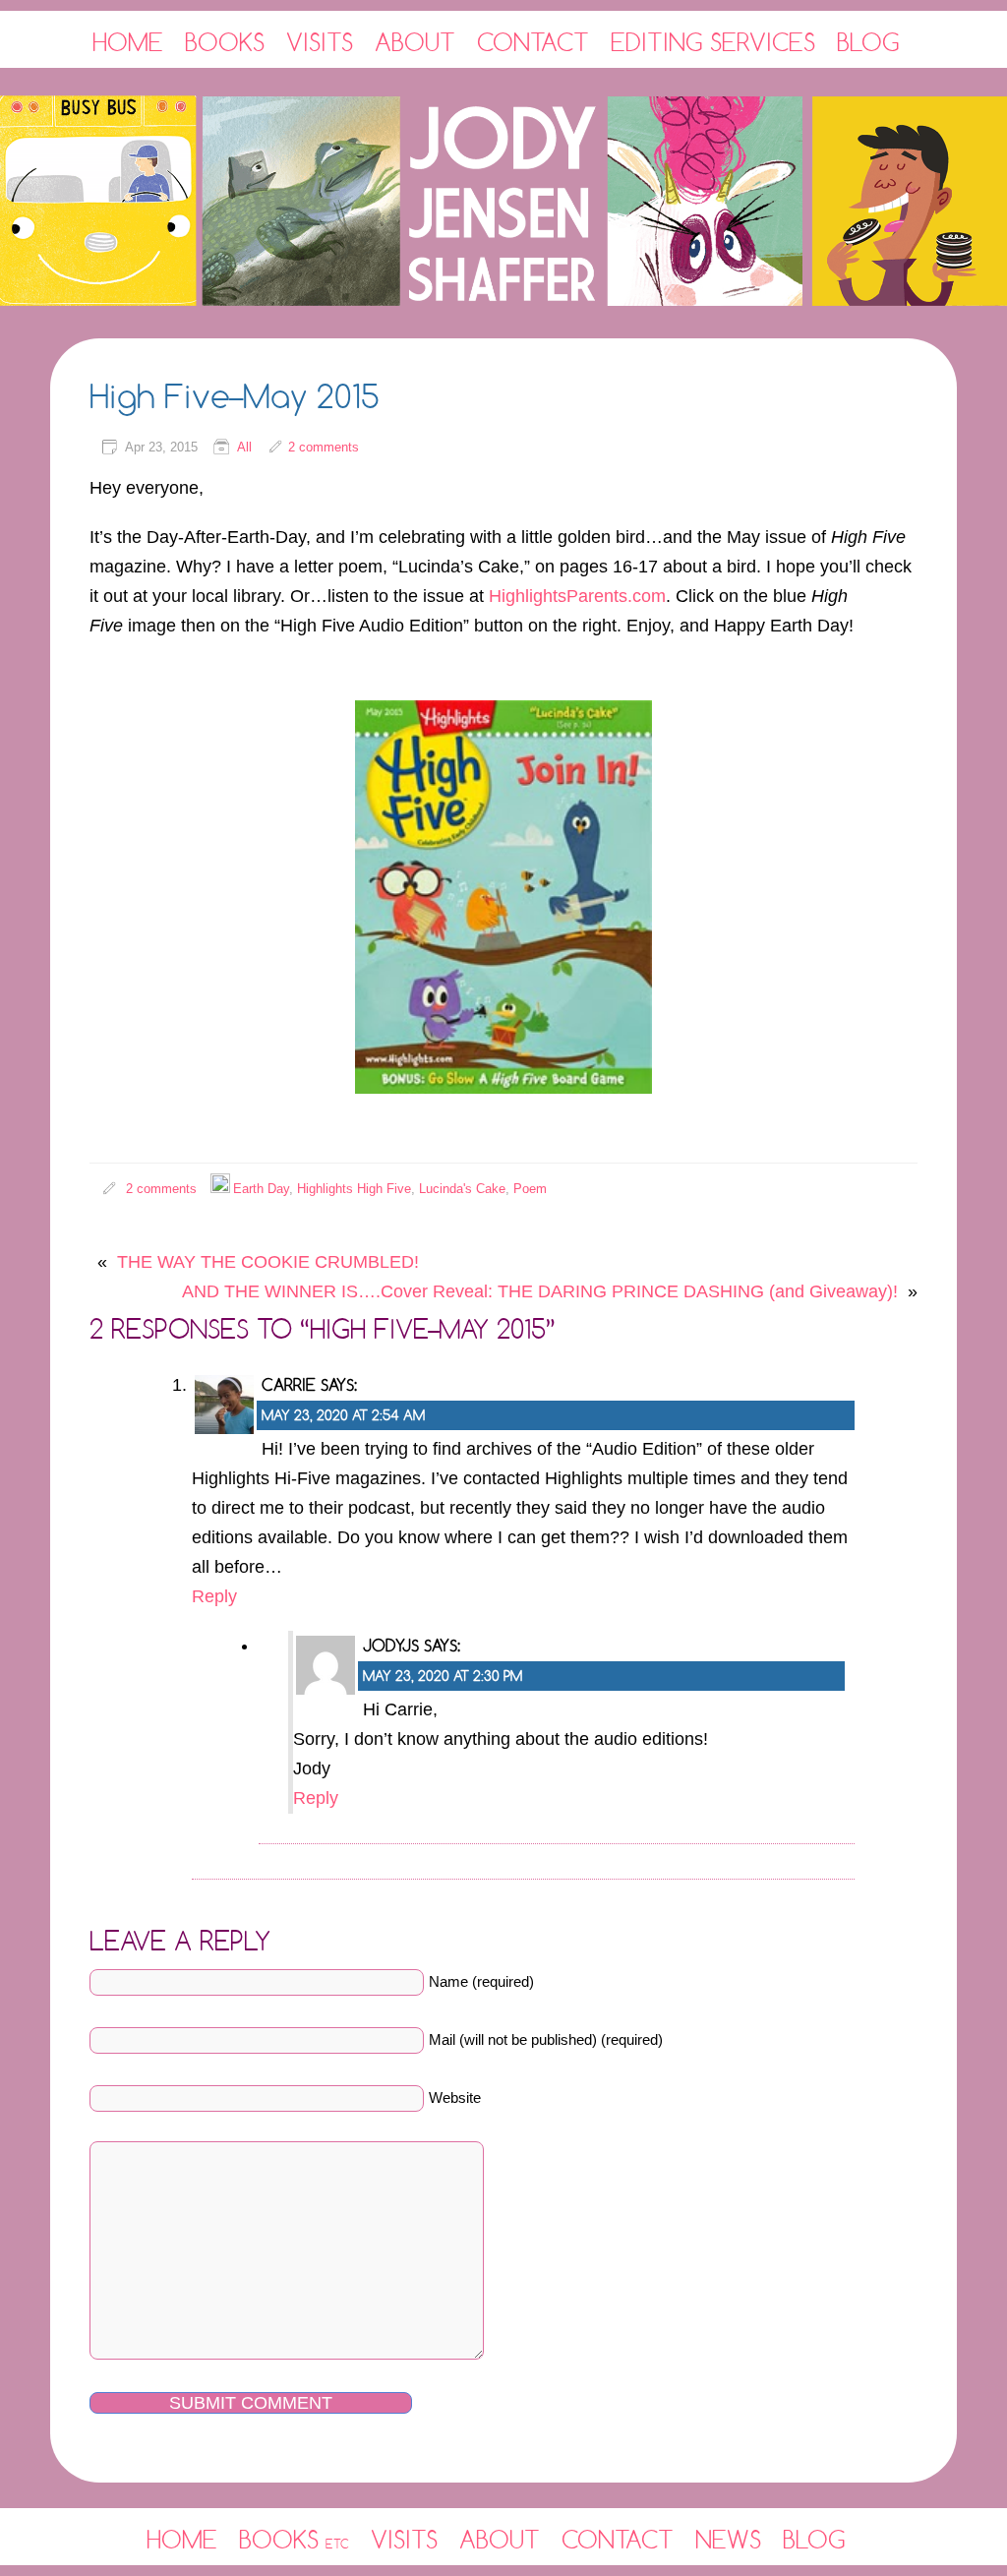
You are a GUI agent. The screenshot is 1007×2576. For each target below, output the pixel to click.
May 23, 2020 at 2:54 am (343, 1415)
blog (814, 2539)
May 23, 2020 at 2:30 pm (443, 1676)
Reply (214, 1596)
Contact (533, 42)
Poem (530, 1189)
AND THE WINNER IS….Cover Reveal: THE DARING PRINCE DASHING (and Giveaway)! (540, 1291)
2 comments (324, 447)
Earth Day (261, 1189)
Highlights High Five (354, 1189)
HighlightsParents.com (577, 596)
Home (128, 42)
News (728, 2539)
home (182, 2539)
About (415, 42)
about (500, 2539)
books (294, 2539)
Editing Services (713, 42)
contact (618, 2539)
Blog (868, 42)
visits (404, 2539)
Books (225, 42)
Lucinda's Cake (462, 1189)
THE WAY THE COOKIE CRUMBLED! (268, 1262)
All (244, 447)
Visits (320, 42)
